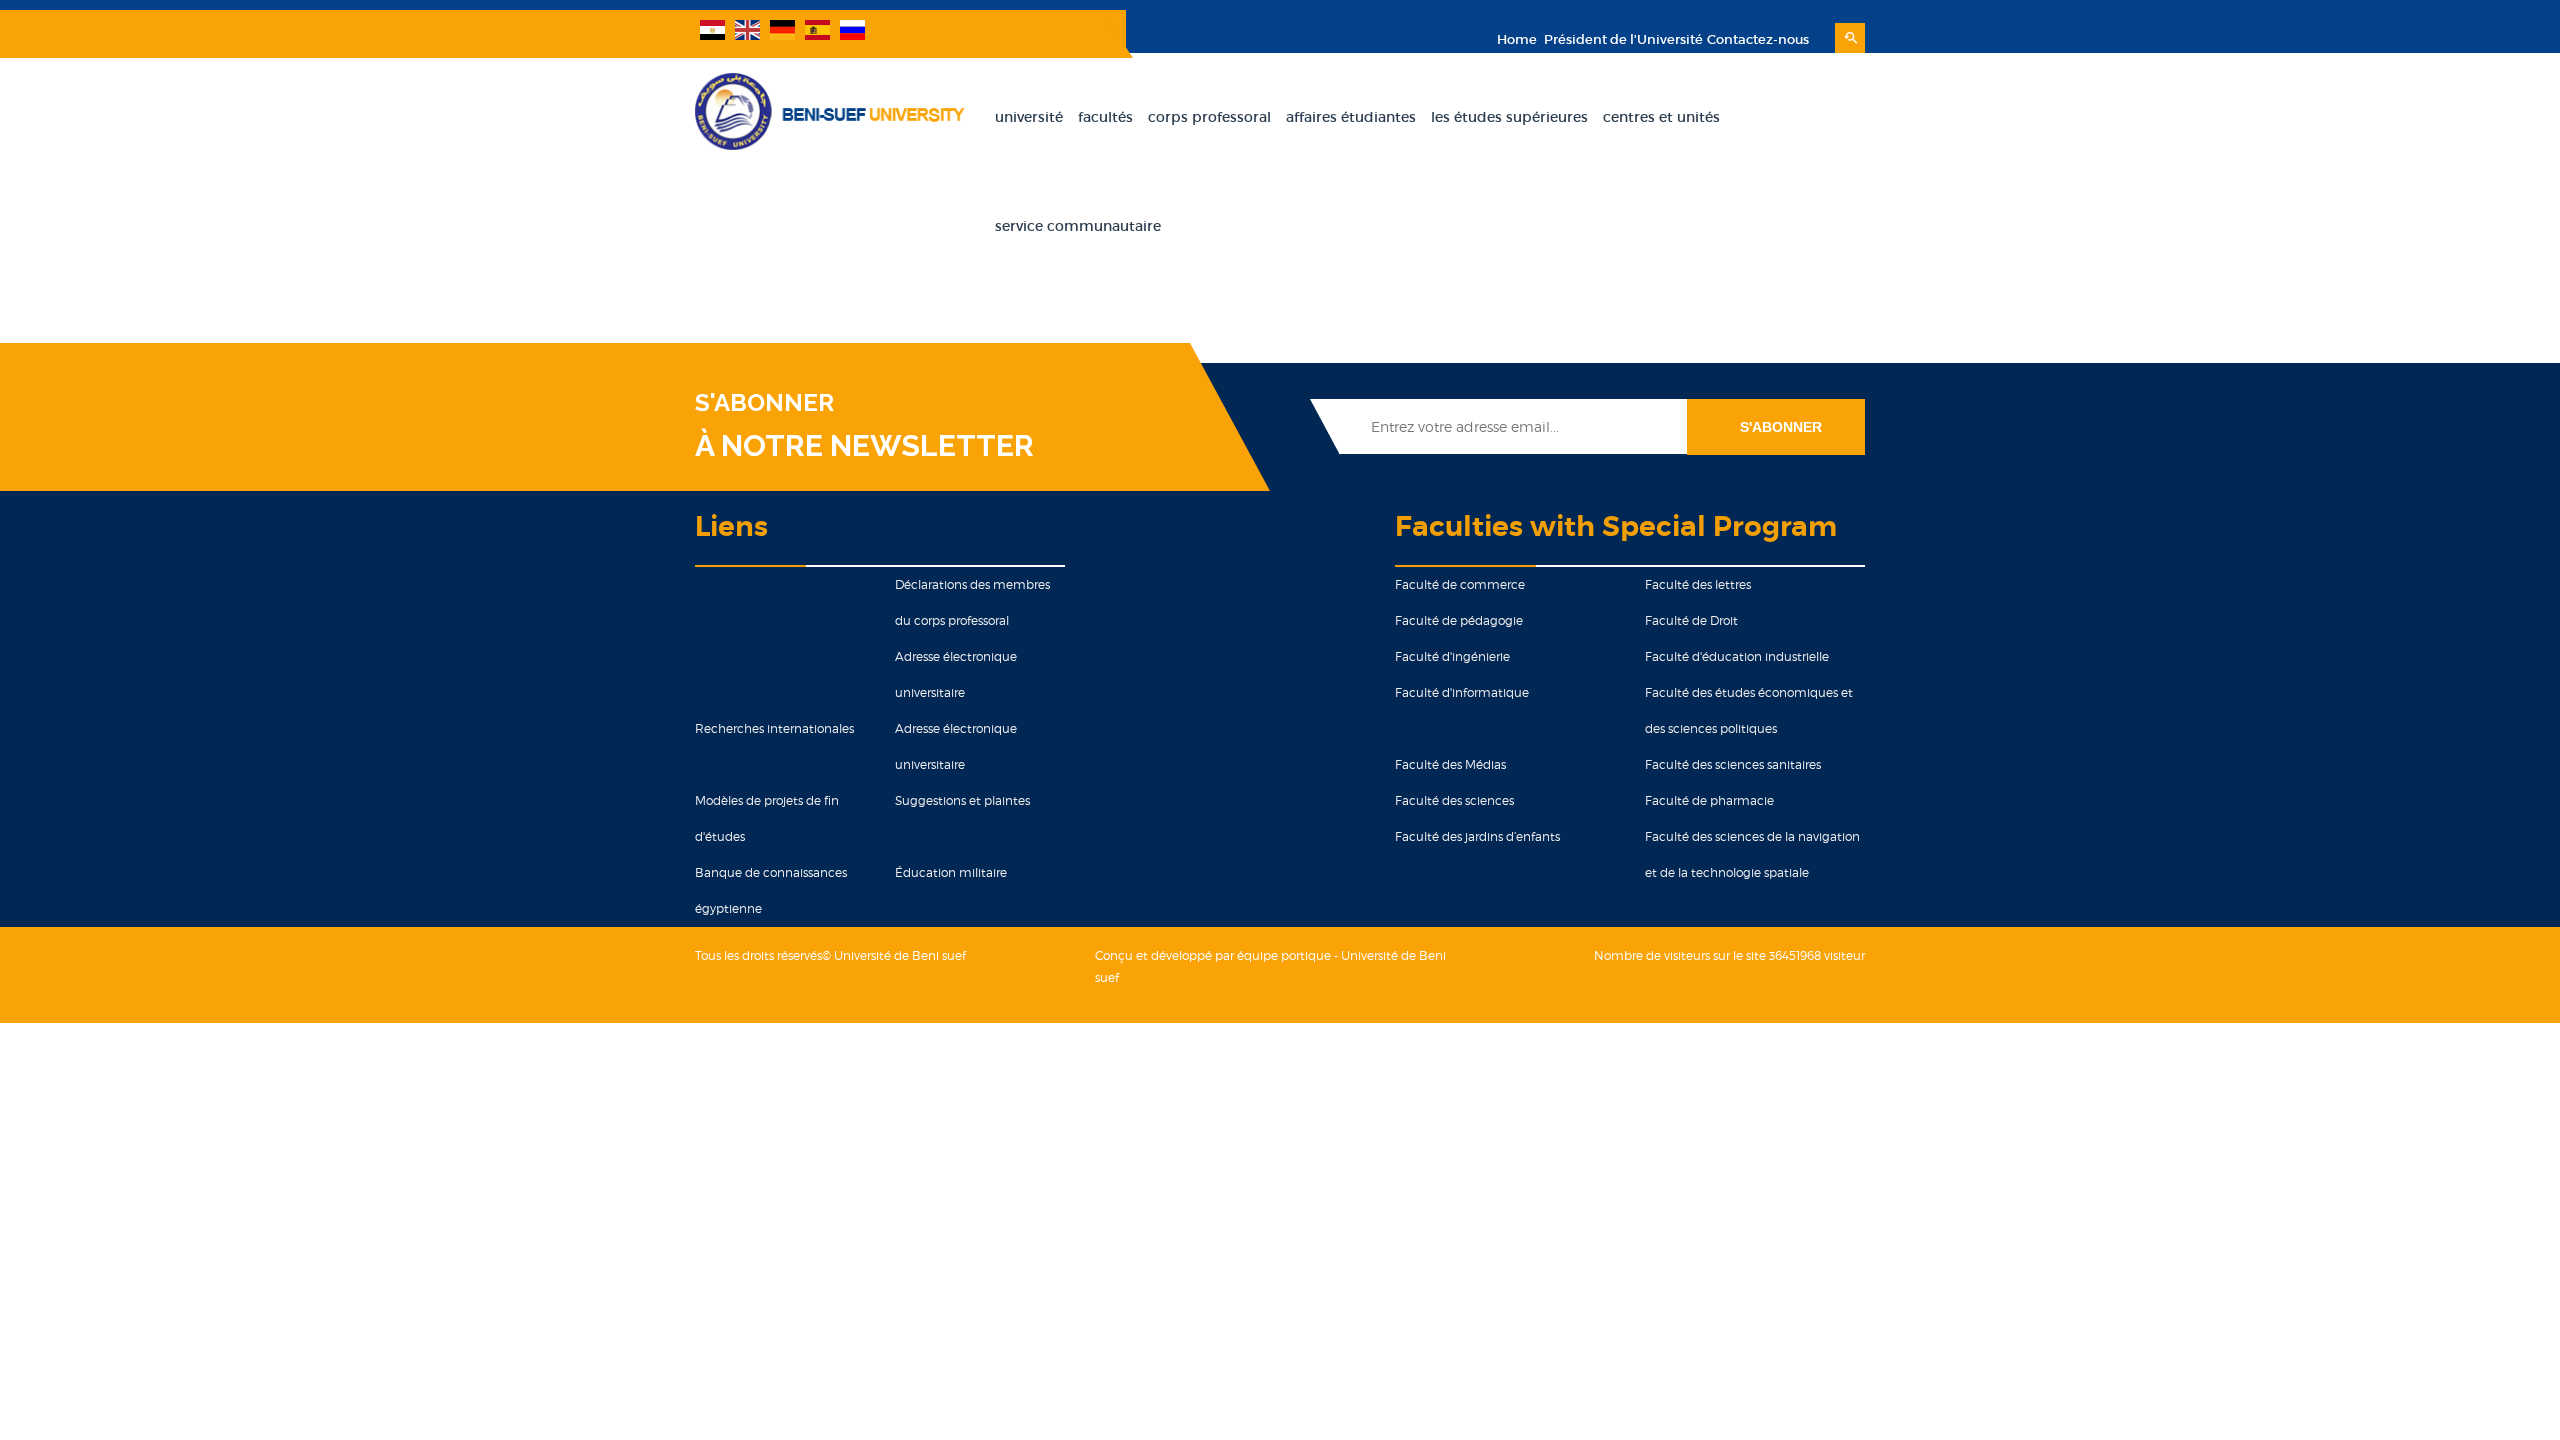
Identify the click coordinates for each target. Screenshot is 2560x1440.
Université (1029, 117)
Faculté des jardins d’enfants (1477, 836)
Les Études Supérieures (1509, 117)
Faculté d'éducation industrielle (1737, 656)
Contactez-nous (1758, 39)
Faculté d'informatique (1462, 692)
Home (1517, 39)
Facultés (1105, 117)
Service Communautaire (1078, 226)
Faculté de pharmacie (1709, 800)
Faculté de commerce (1460, 584)
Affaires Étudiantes (1351, 117)
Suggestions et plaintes (962, 800)
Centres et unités (1661, 117)
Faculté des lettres (1698, 584)
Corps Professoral (1209, 117)
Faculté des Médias (1450, 764)
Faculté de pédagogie (1459, 620)
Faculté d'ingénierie (1452, 656)
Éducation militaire (951, 872)
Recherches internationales (774, 728)
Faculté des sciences (1454, 800)
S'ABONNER (764, 403)
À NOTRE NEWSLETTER (864, 445)
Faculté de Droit (1691, 620)
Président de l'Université (1622, 39)
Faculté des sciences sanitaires (1733, 764)
